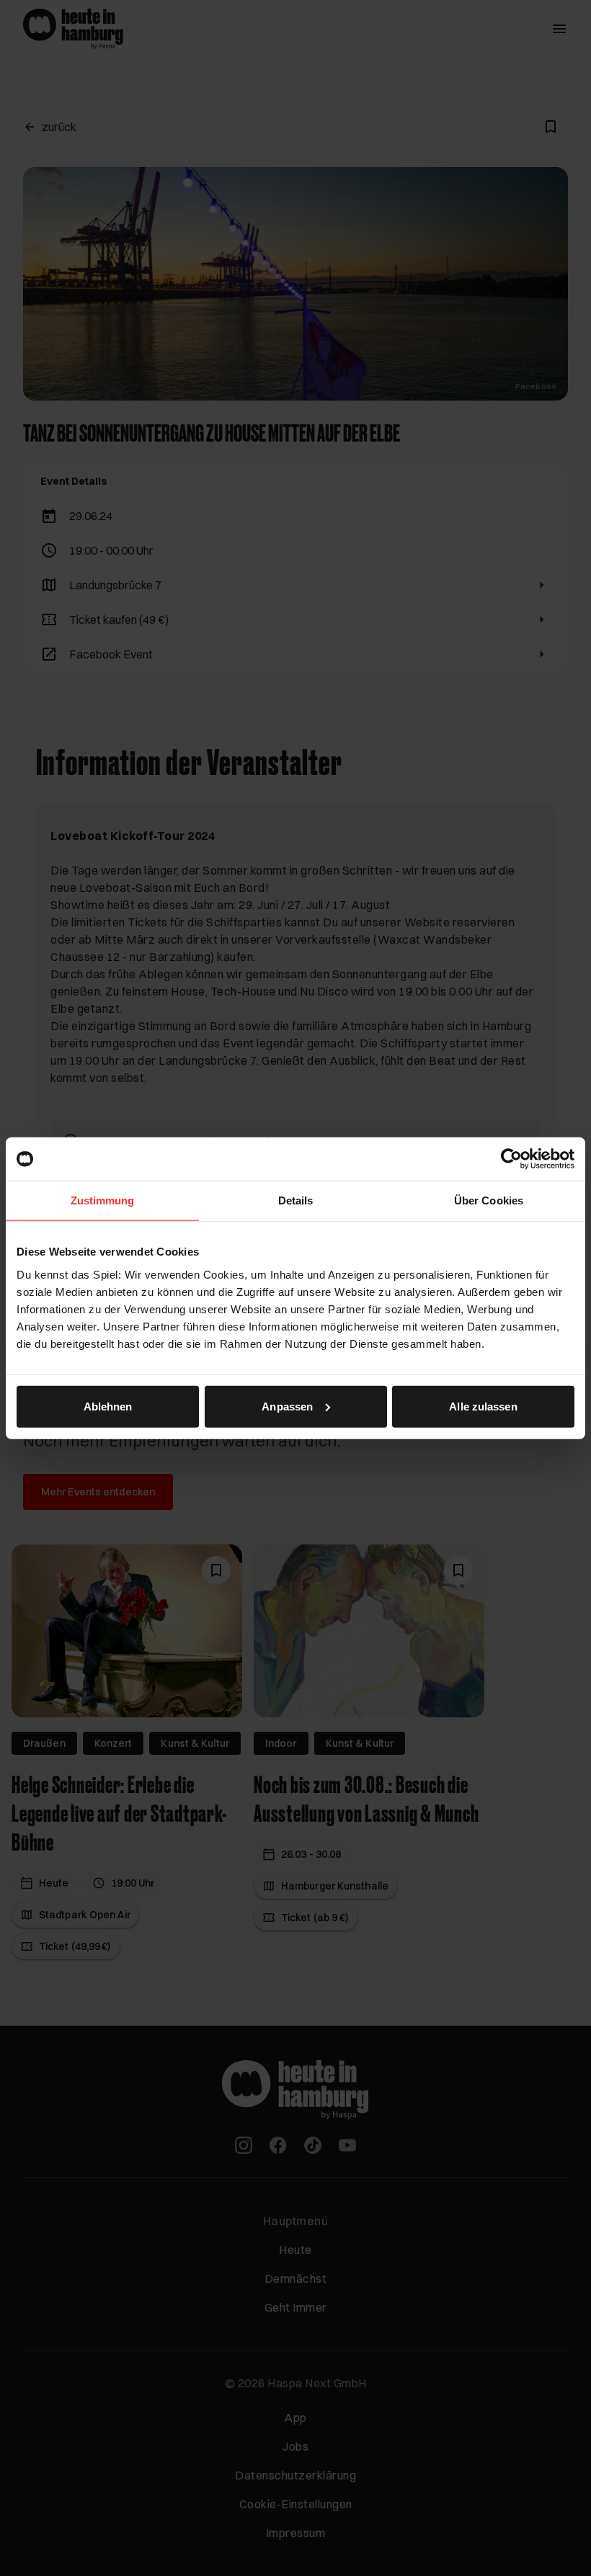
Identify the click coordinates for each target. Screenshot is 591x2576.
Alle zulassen (483, 1406)
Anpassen (287, 1406)
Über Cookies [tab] (489, 1200)
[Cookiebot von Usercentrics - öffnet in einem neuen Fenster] (511, 1159)
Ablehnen (108, 1406)
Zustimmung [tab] (103, 1200)
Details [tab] (296, 1200)
